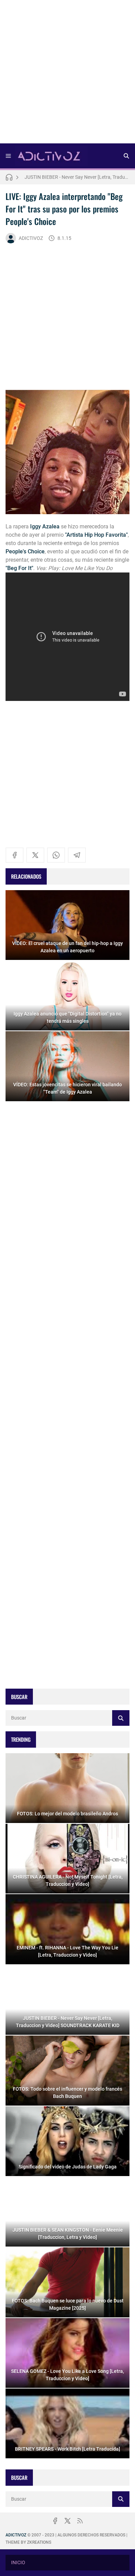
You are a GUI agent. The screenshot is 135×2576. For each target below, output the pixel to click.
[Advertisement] (67, 74)
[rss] (80, 2521)
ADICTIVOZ (31, 238)
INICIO (18, 2562)
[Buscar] (126, 156)
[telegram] (77, 855)
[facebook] (15, 855)
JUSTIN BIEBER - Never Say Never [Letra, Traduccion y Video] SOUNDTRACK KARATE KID (77, 177)
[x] (35, 855)
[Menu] (8, 156)
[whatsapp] (56, 855)
